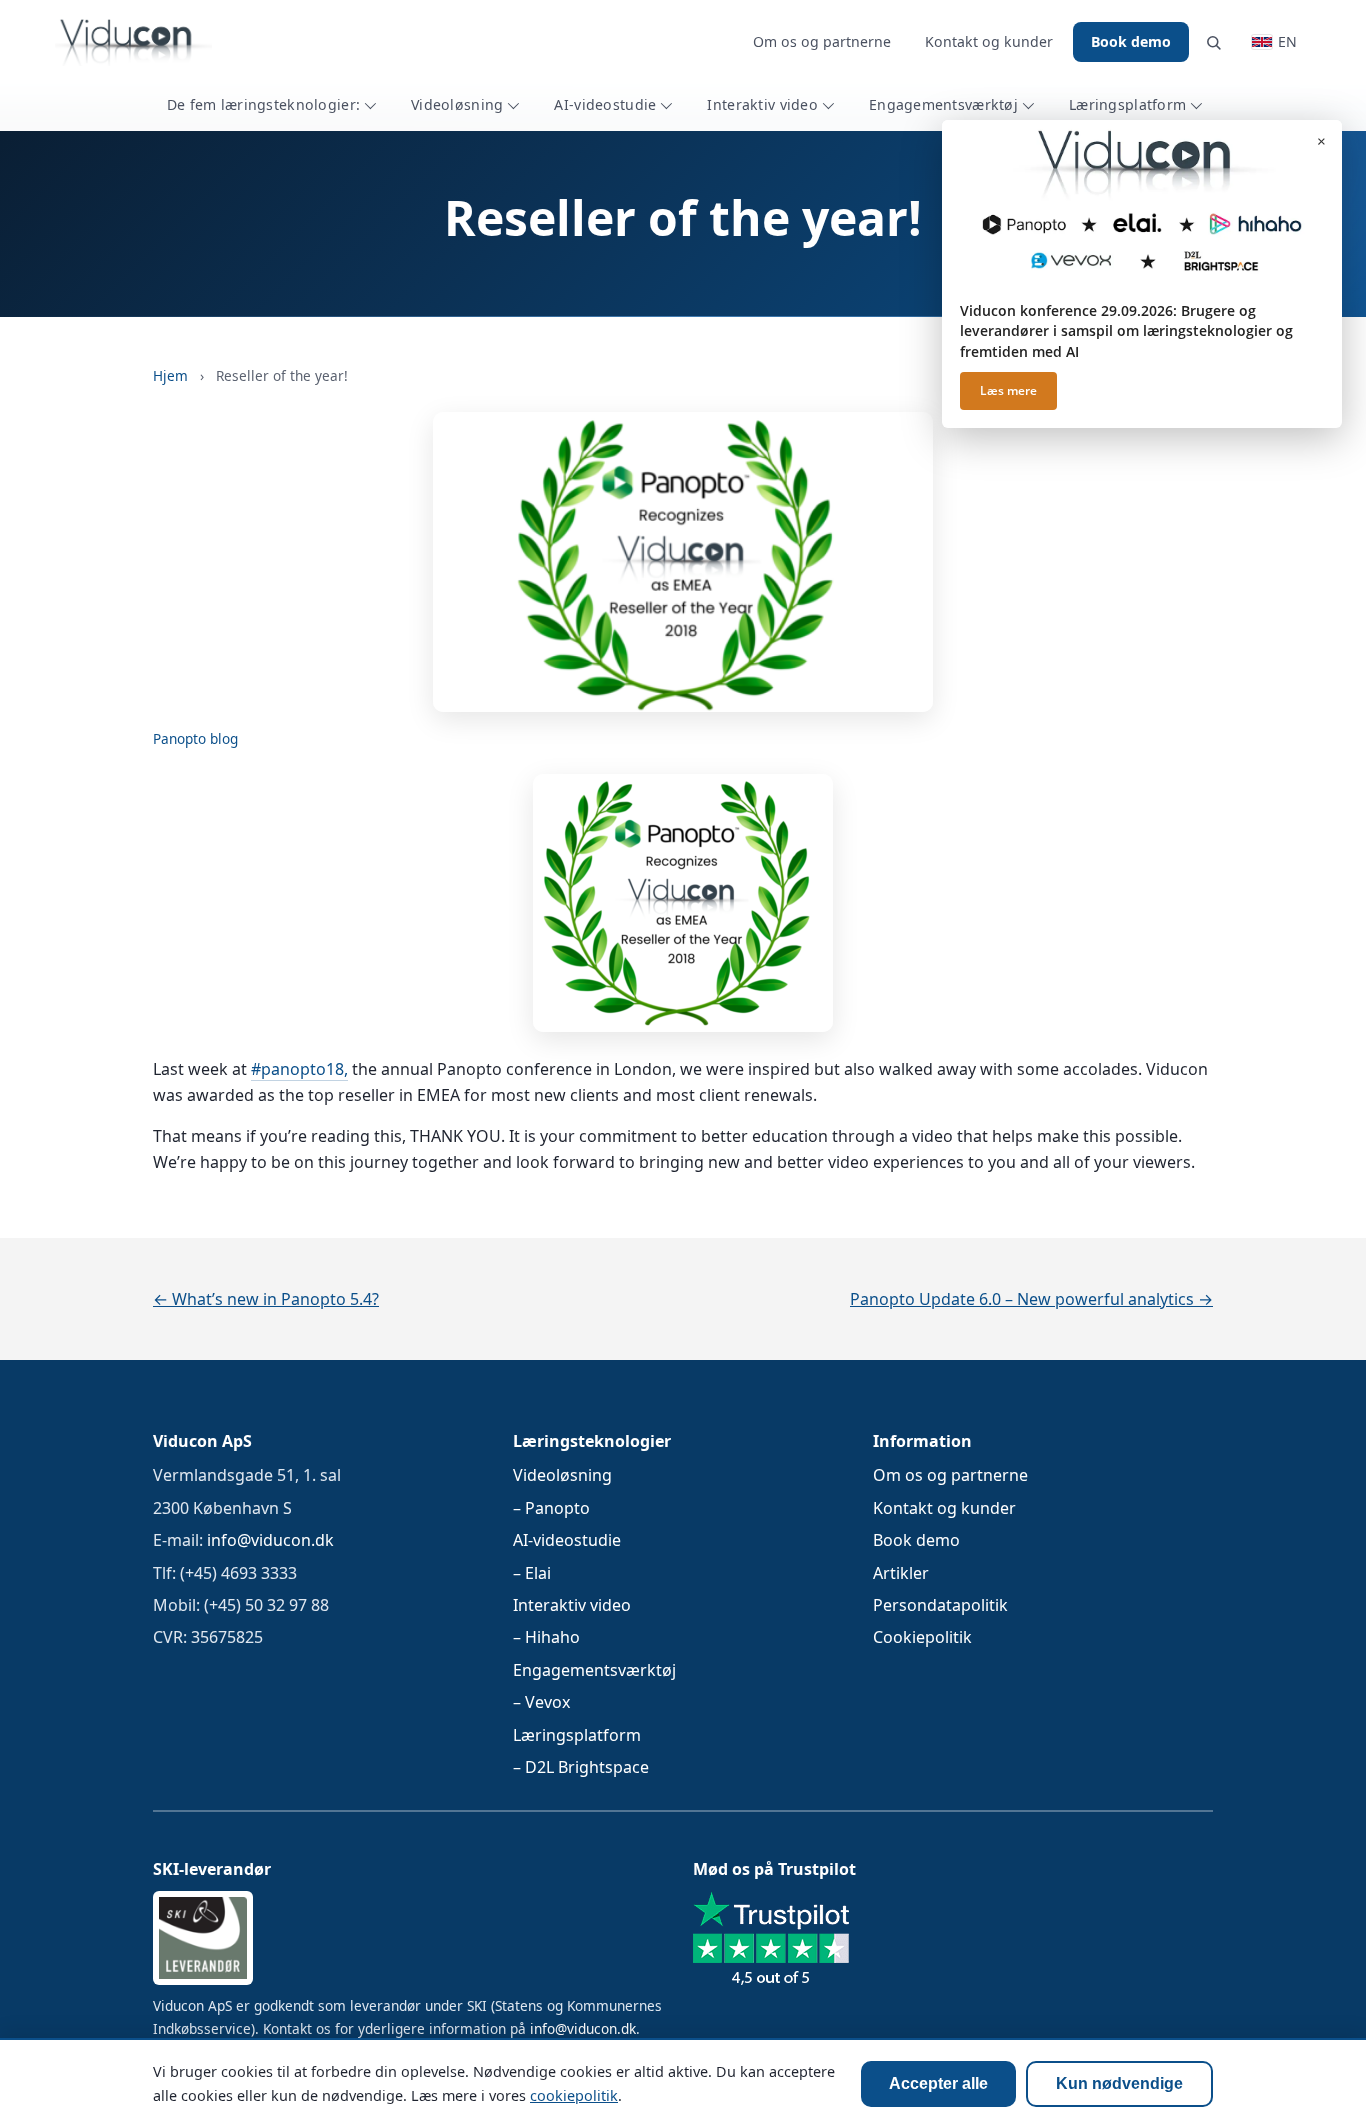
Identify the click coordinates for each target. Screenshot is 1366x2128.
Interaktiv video (762, 104)
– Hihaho (546, 1637)
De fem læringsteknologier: (263, 104)
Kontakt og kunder (989, 41)
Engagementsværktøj (943, 104)
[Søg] (1213, 42)
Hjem (170, 375)
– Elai (532, 1573)
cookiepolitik (574, 2095)
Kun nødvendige (1119, 2083)
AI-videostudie (605, 104)
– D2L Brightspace (581, 1767)
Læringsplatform (1127, 104)
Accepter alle (938, 2083)
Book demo (1131, 41)
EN (1287, 41)
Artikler (901, 1573)
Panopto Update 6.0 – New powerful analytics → (1031, 1299)
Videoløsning (457, 104)
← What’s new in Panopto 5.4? (266, 1299)
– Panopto (551, 1508)
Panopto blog (195, 738)
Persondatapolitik (940, 1605)
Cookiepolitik (922, 1637)
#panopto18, (299, 1069)
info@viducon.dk (270, 1540)
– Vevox (541, 1702)
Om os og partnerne (822, 41)
